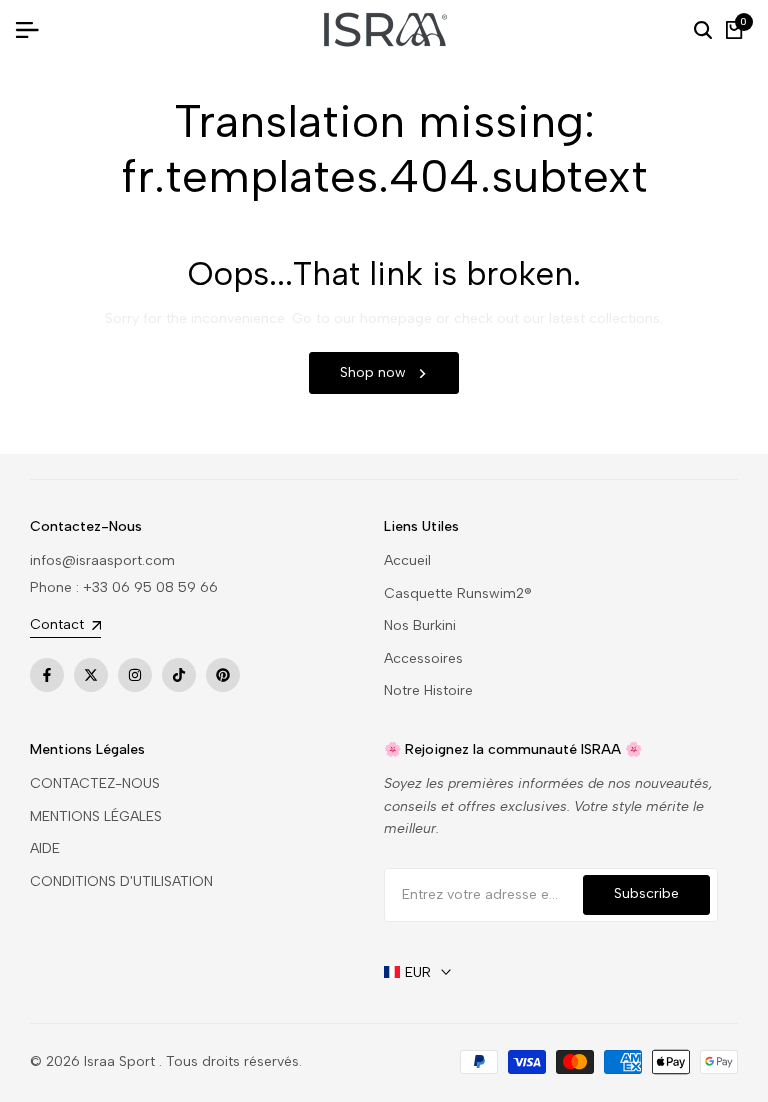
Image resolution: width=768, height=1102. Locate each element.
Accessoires (423, 658)
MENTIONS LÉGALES (96, 816)
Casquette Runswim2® (458, 593)
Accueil (407, 560)
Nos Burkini (420, 625)
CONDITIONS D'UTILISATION (121, 881)
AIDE (45, 848)
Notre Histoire (428, 690)
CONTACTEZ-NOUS (95, 783)
